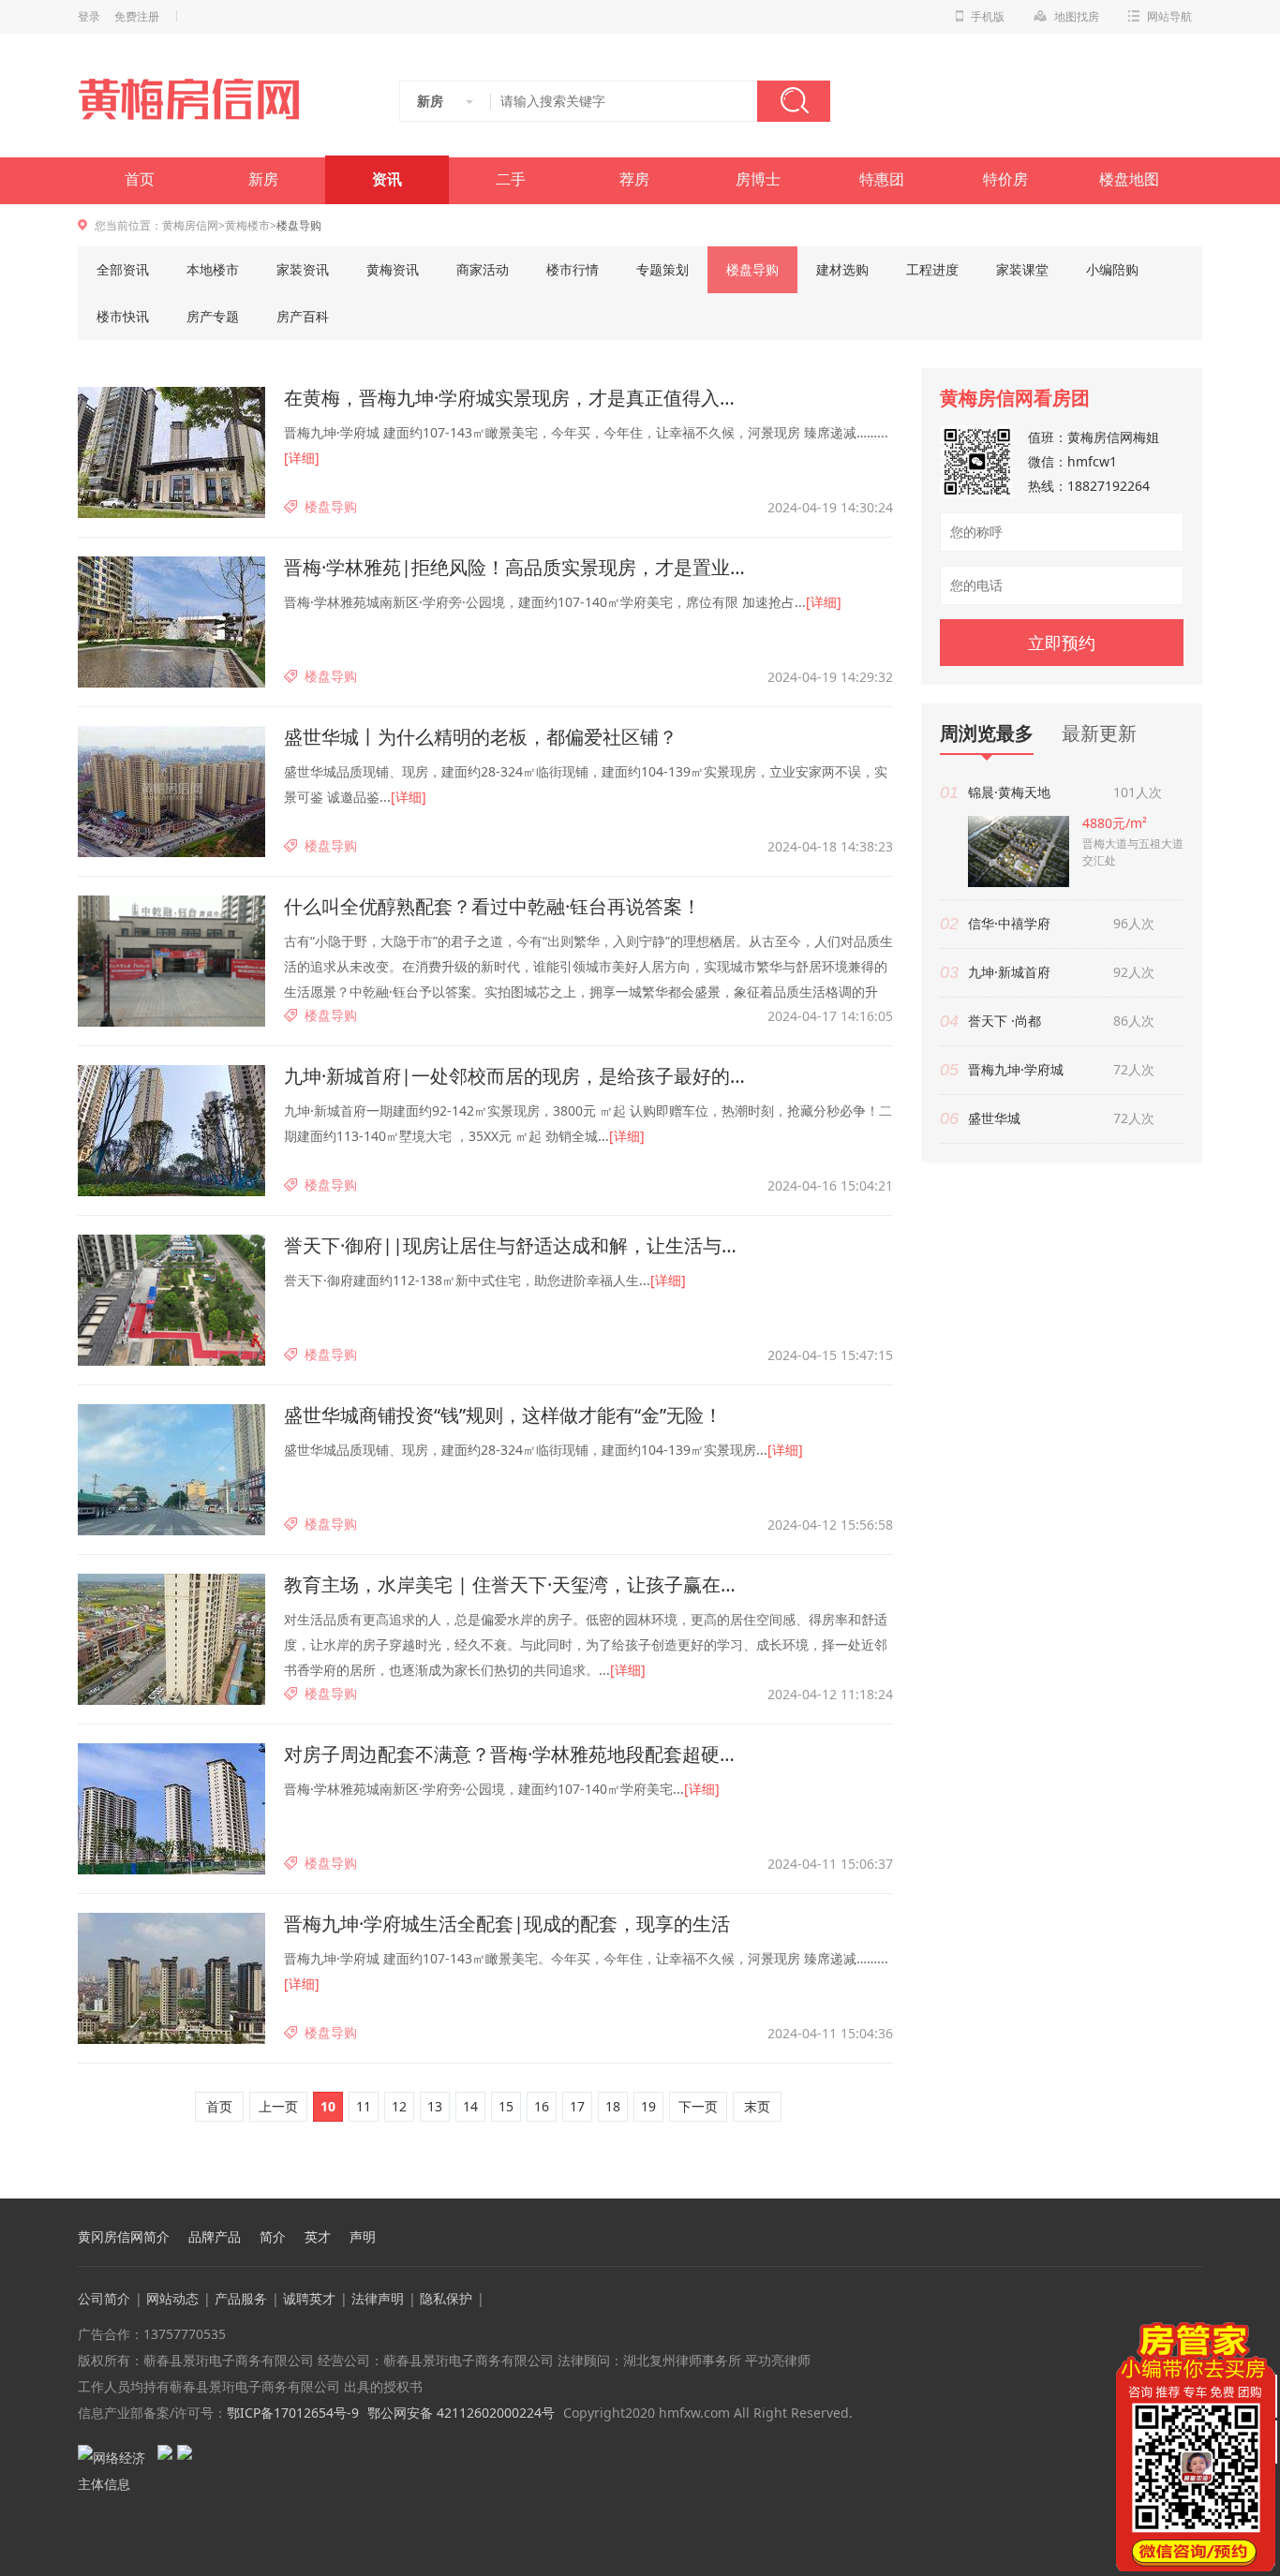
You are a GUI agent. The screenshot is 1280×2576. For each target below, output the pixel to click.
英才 (318, 2237)
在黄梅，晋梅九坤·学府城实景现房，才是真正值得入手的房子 (518, 398)
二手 (511, 179)
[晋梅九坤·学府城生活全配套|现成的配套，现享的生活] (171, 1978)
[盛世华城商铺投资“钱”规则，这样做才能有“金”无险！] (171, 1470)
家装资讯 (303, 269)
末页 (757, 2106)
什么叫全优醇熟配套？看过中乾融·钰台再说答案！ (492, 906)
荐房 (634, 179)
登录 (89, 17)
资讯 (387, 179)
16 (542, 2106)
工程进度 (932, 269)
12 (399, 2106)
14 (470, 2106)
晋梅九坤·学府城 (1016, 1069)
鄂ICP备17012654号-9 (293, 2413)
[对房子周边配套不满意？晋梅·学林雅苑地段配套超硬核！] (171, 1809)
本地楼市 (213, 269)
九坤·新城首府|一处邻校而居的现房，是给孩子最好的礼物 (518, 1076)
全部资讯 (123, 269)
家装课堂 (1022, 269)
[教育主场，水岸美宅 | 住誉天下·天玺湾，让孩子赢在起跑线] (171, 1639)
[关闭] (1264, 2333)
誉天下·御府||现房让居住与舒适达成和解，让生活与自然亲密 (518, 1245)
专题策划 (662, 269)
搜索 (794, 101)
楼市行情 (573, 269)
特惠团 (882, 179)
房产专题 (213, 316)
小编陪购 (1112, 269)
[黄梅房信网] (201, 99)
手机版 (988, 17)
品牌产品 (215, 2237)
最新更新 (1099, 733)
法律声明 (378, 2298)
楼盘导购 (752, 269)
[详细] (302, 458)
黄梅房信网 (190, 225)
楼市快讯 (123, 316)
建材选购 (842, 269)
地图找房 (1077, 17)
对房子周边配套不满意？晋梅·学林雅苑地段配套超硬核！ (518, 1754)
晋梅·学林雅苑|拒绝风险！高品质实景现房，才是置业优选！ (518, 567)
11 (364, 2106)
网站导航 (1169, 17)
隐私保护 (446, 2298)
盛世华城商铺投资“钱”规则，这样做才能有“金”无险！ (503, 1415)
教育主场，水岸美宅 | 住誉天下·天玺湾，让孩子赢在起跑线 (518, 1584)
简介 (273, 2237)
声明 (363, 2237)
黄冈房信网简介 (124, 2237)
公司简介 (104, 2298)
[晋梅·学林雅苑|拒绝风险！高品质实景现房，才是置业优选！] (171, 622)
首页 (140, 179)
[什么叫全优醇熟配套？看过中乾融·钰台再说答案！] (171, 961)
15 (506, 2106)
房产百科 (303, 316)
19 (648, 2106)
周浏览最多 (987, 734)
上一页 (278, 2106)
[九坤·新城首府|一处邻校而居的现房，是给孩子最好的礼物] (171, 1131)
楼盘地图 (1129, 179)
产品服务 (241, 2298)
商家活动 (483, 269)
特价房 (1005, 179)
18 (613, 2106)
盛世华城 (994, 1118)
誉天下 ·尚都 (1005, 1021)
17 (577, 2106)
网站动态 (172, 2298)
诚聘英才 (309, 2298)
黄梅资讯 (393, 269)
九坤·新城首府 (1009, 972)
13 (435, 2106)
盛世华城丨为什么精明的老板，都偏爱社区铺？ (481, 737)
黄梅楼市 (247, 225)
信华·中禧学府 (1009, 923)
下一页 (698, 2106)
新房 (263, 179)
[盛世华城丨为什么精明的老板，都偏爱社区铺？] (171, 792)
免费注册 (137, 17)
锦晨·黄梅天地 (1009, 792)
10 (328, 2106)
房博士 (758, 179)
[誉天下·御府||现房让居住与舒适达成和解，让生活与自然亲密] (171, 1300)
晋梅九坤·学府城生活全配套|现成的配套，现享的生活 (507, 1924)
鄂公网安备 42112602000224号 (461, 2413)
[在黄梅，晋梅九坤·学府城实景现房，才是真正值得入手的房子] (171, 452)
